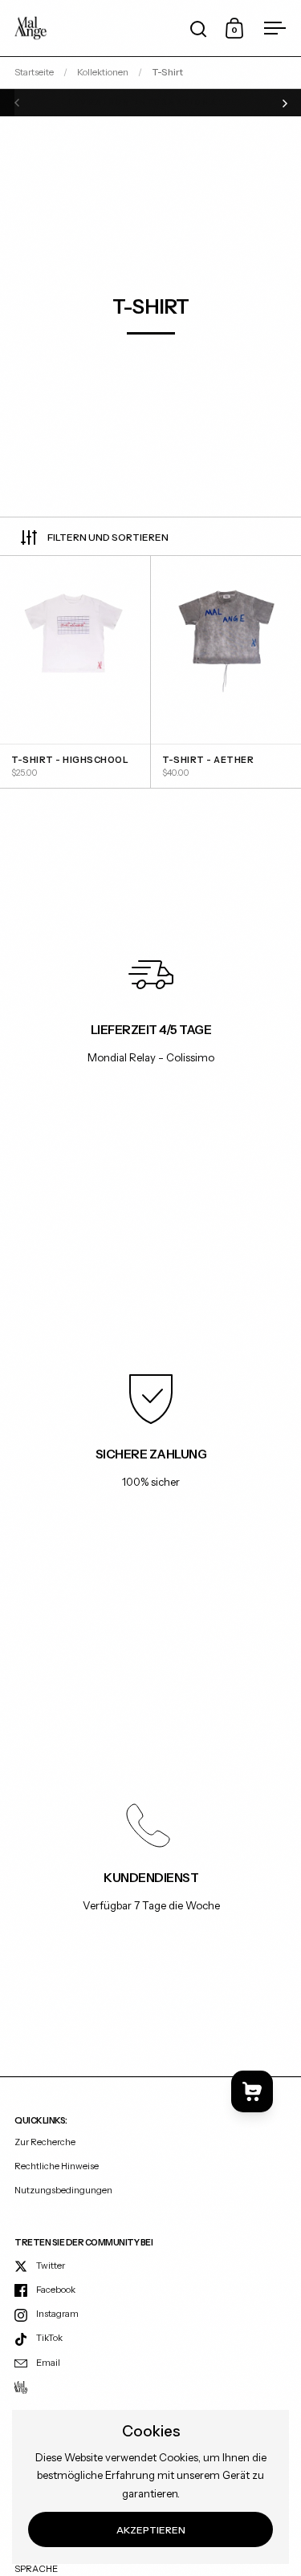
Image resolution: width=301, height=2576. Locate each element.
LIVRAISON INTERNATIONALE (150, 103)
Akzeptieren (151, 2530)
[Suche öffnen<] (199, 28)
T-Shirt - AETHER (226, 672)
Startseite (34, 72)
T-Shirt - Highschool (75, 672)
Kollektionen (103, 72)
